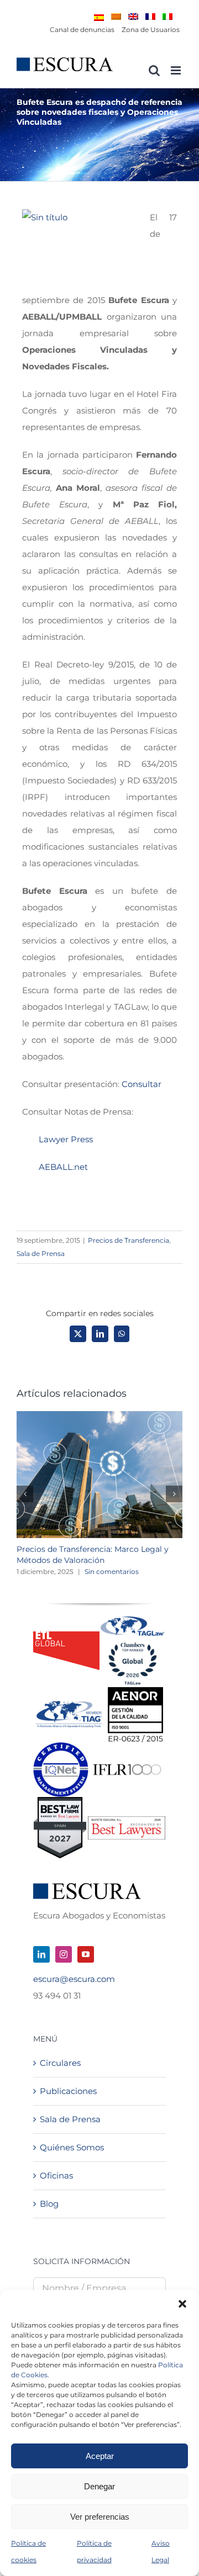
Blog (49, 2204)
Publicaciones (68, 2091)
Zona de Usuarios (151, 30)
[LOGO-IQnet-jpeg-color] (61, 1747)
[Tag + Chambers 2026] (133, 1619)
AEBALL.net (63, 1167)
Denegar (99, 2486)
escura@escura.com (74, 1979)
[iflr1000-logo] (127, 1764)
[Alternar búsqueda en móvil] (154, 70)
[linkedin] (41, 1954)
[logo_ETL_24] (66, 1636)
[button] (182, 2304)
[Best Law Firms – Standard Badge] (60, 1801)
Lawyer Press (66, 1139)
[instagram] (64, 1954)
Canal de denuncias (82, 30)
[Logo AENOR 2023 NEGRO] (135, 1691)
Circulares (60, 2063)
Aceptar (100, 2456)
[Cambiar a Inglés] (133, 17)
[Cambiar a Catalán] (116, 17)
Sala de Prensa (41, 1253)
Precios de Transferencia (129, 1240)
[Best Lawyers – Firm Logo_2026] (127, 1820)
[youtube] (86, 1954)
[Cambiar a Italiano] (167, 17)
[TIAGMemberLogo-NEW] (69, 1705)
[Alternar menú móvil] (177, 70)
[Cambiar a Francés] (150, 17)
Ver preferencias (100, 2517)
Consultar (142, 1084)
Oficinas (56, 2175)
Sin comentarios (112, 1571)
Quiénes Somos (72, 2147)
